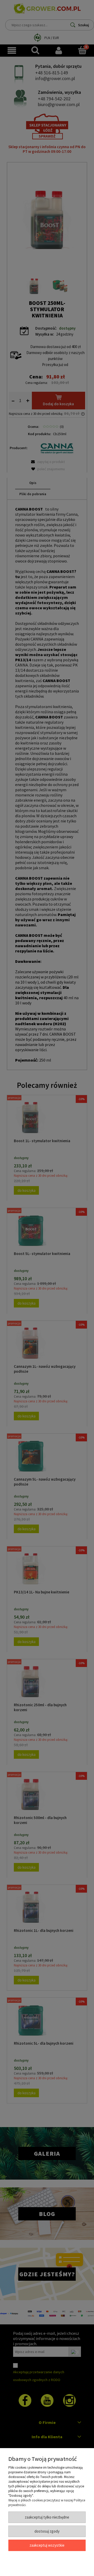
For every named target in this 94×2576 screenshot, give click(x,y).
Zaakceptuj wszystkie (47, 2545)
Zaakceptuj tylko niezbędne (47, 2517)
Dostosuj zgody (47, 2531)
